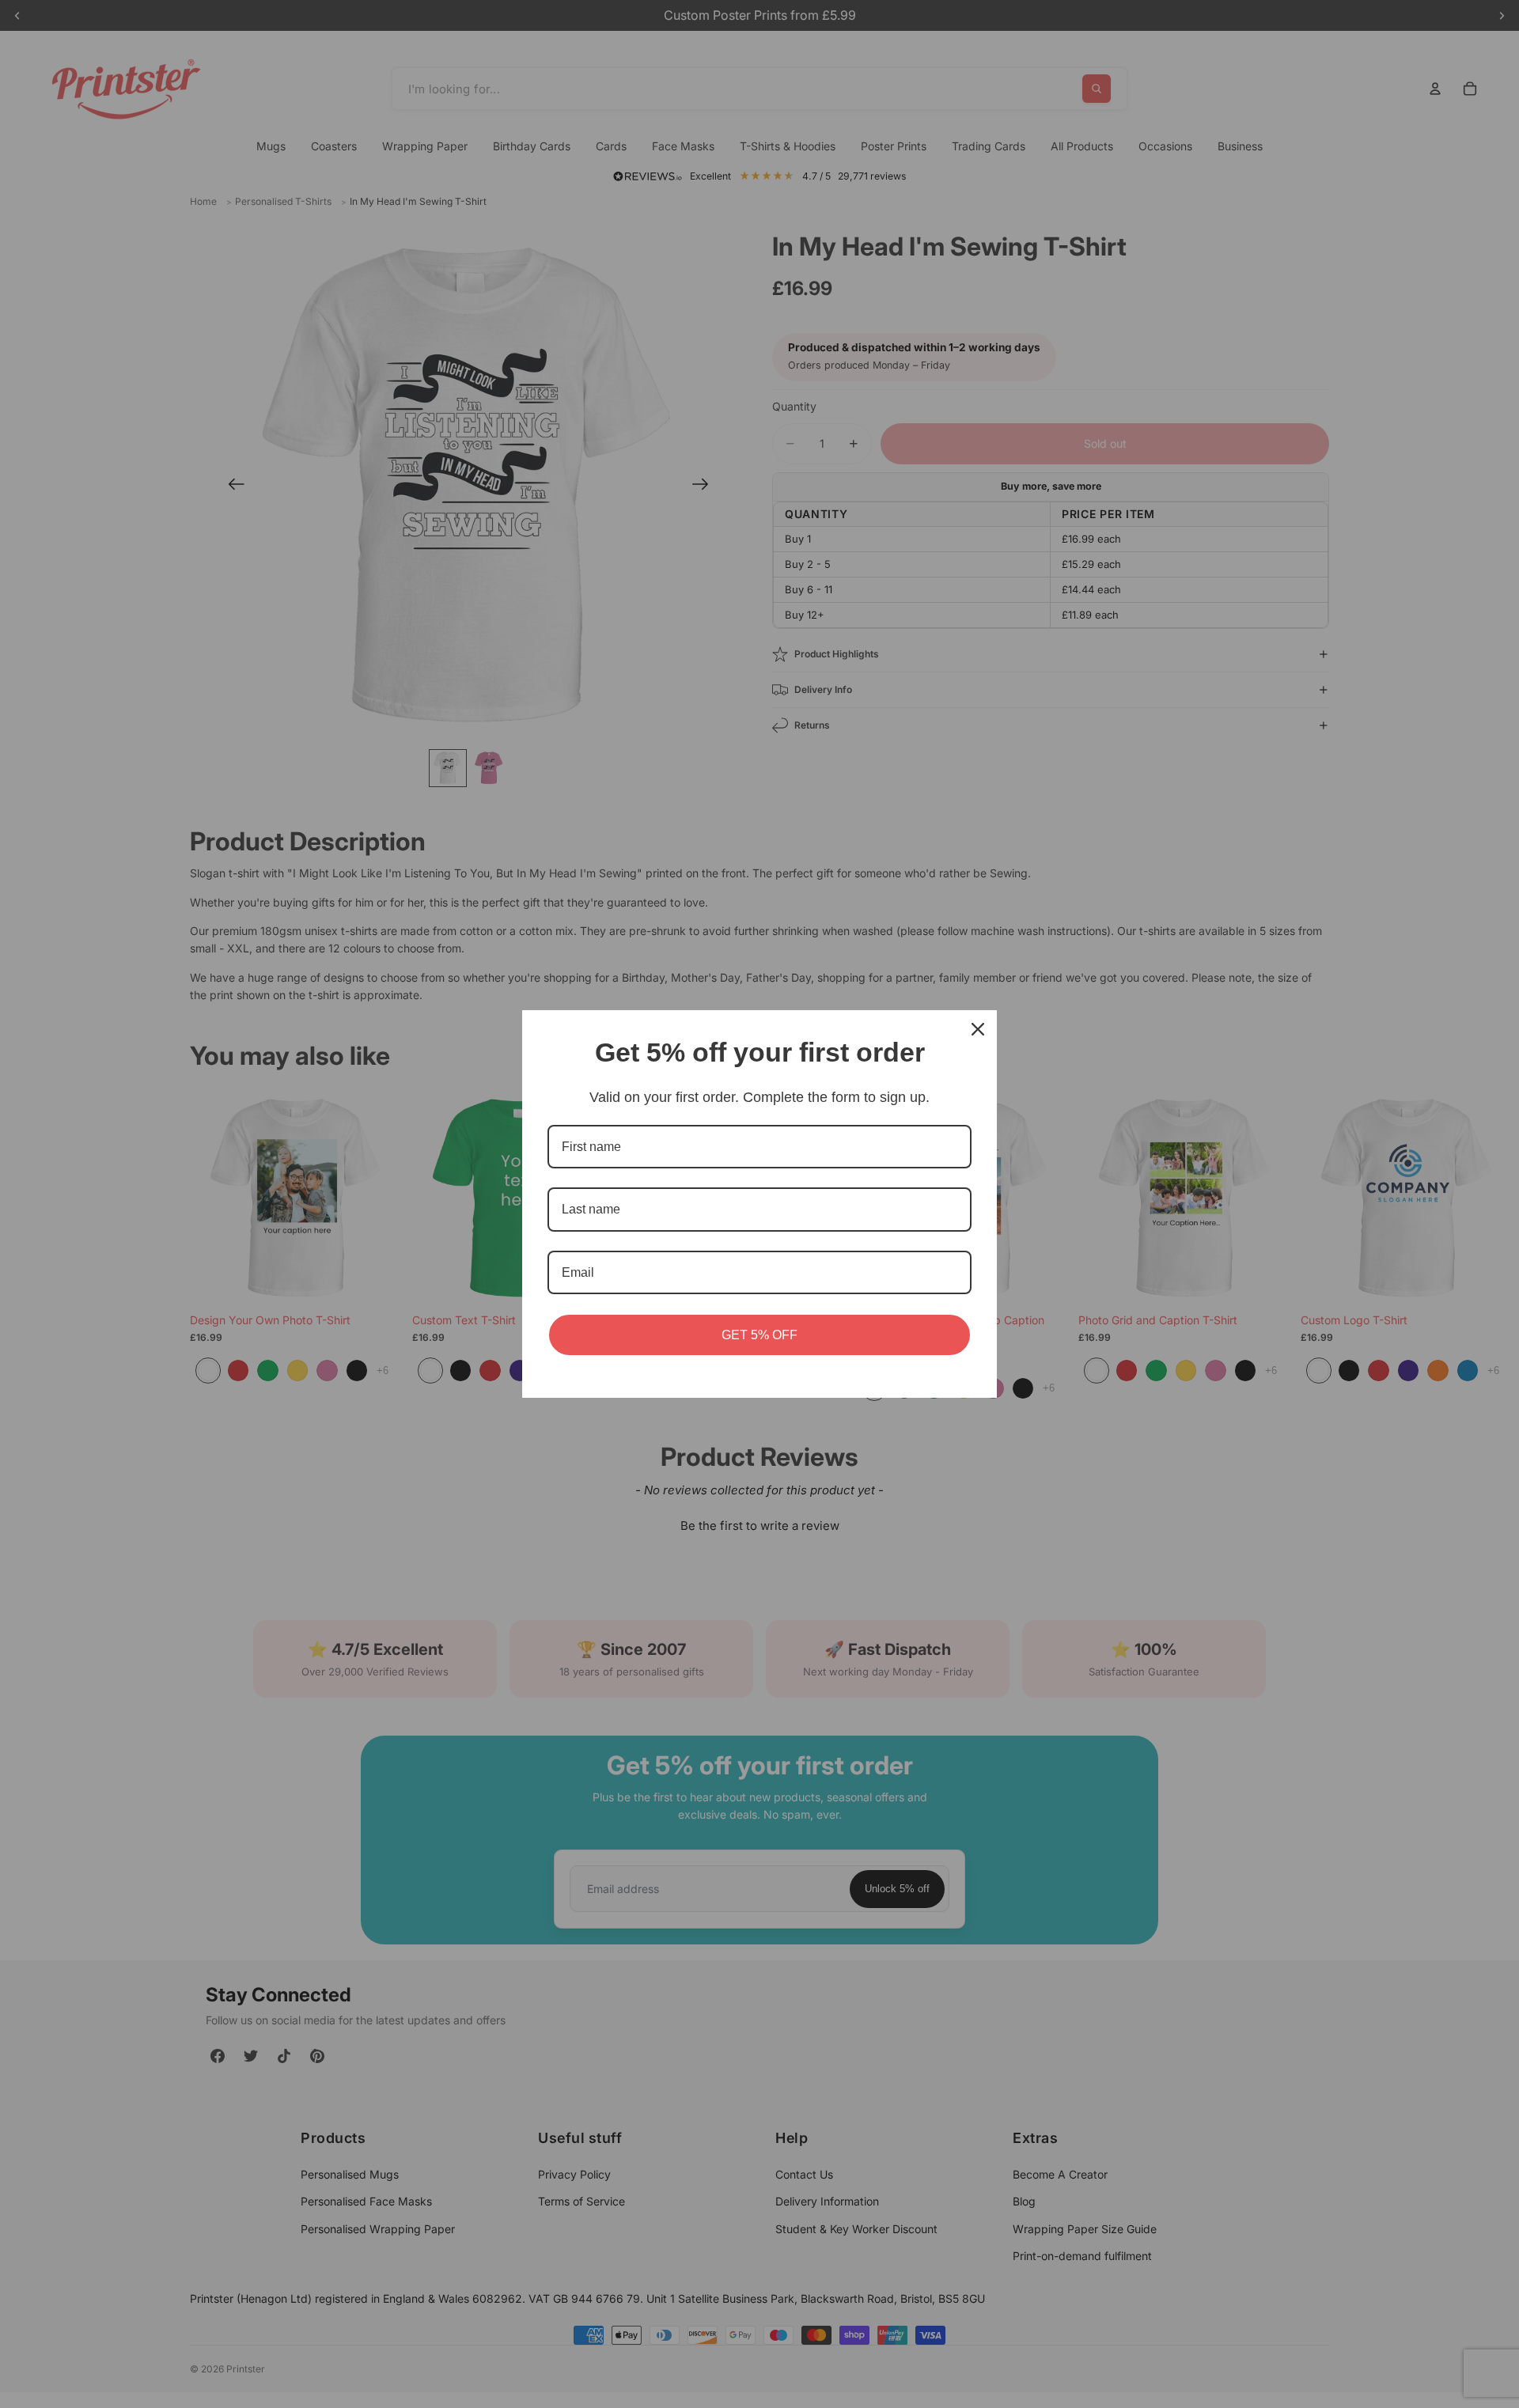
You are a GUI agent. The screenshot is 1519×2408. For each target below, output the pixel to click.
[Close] (978, 1029)
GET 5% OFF (759, 1335)
